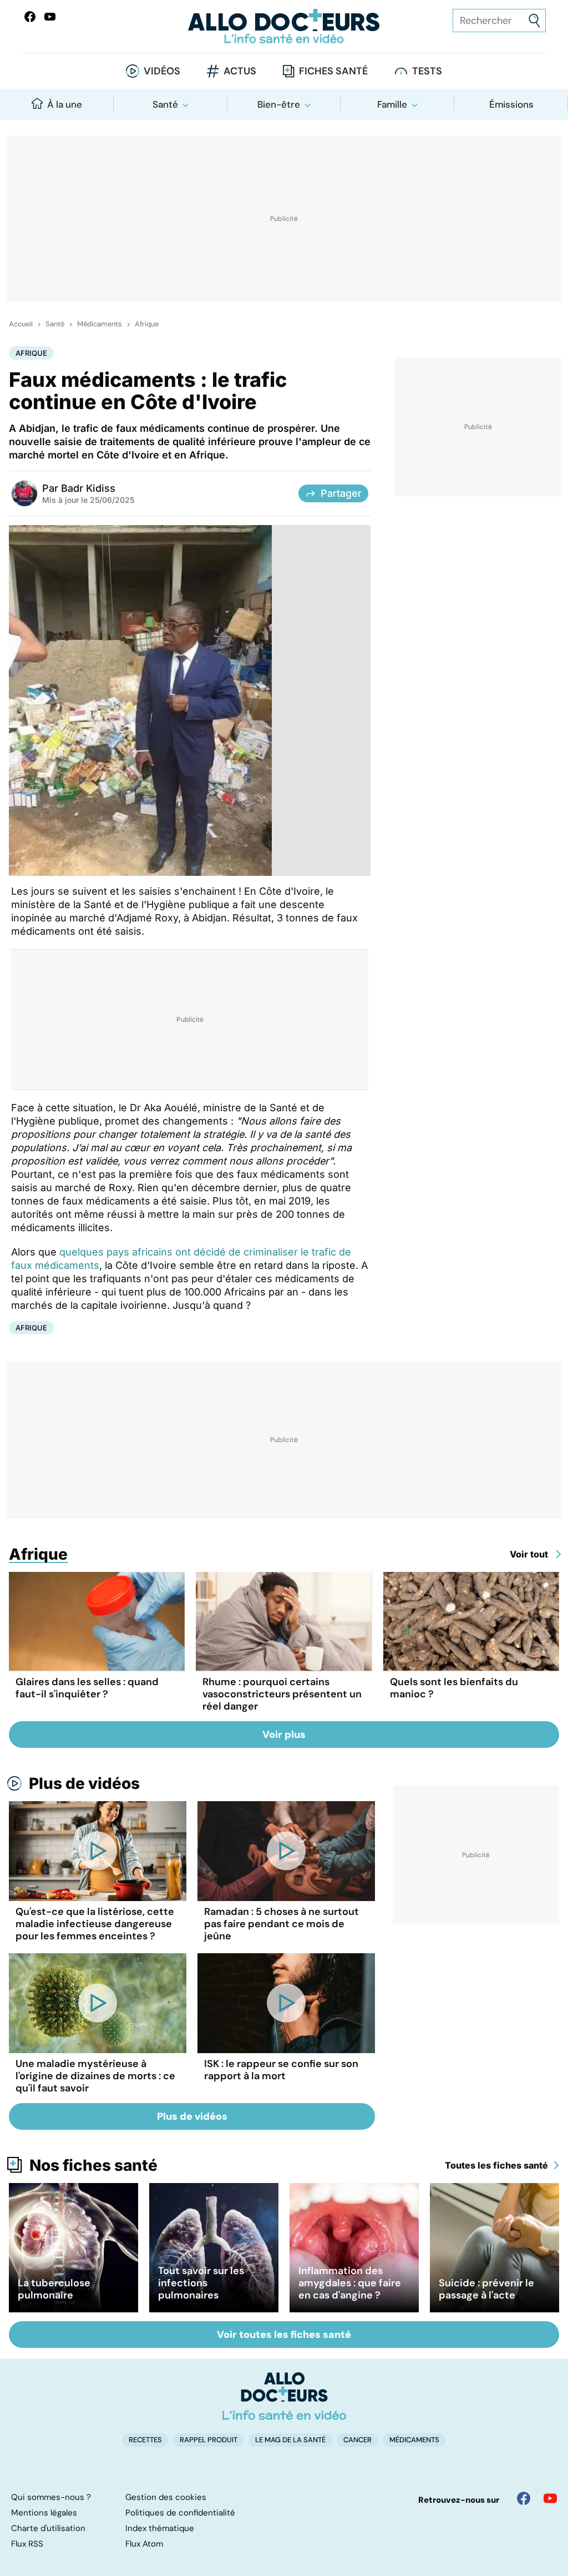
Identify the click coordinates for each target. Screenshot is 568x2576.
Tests (427, 71)
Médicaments (100, 324)
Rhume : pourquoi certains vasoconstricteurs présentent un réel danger (282, 1694)
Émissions (511, 104)
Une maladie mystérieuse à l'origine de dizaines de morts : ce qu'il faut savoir (95, 2076)
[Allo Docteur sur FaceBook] (30, 17)
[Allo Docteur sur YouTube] (550, 2498)
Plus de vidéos (84, 1783)
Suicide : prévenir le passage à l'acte (486, 2289)
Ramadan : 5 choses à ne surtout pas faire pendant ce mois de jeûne (282, 1924)
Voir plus (284, 1735)
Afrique (147, 324)
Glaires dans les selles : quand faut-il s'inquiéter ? (87, 1688)
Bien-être (279, 104)
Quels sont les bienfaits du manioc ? (454, 1688)
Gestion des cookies (166, 2497)
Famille (392, 104)
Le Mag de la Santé (290, 2440)
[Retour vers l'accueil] (284, 26)
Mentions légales (44, 2513)
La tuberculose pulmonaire (54, 2289)
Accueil (21, 324)
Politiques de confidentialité (180, 2513)
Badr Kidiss (88, 488)
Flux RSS (27, 2544)
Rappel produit (209, 2440)
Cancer (357, 2440)
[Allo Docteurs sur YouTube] (50, 17)
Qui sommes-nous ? (51, 2497)
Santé (165, 104)
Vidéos (162, 71)
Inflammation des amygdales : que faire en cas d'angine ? (350, 2283)
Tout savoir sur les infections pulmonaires (201, 2283)
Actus (240, 71)
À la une (65, 104)
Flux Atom (144, 2544)
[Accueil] (284, 2396)
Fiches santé (333, 71)
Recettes (145, 2440)
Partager (341, 493)
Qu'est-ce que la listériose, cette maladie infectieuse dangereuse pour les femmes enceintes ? (95, 1924)
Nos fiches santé (93, 2165)
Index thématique (160, 2528)
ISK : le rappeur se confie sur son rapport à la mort (281, 2070)
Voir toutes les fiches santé (284, 2335)
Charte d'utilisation (48, 2528)
